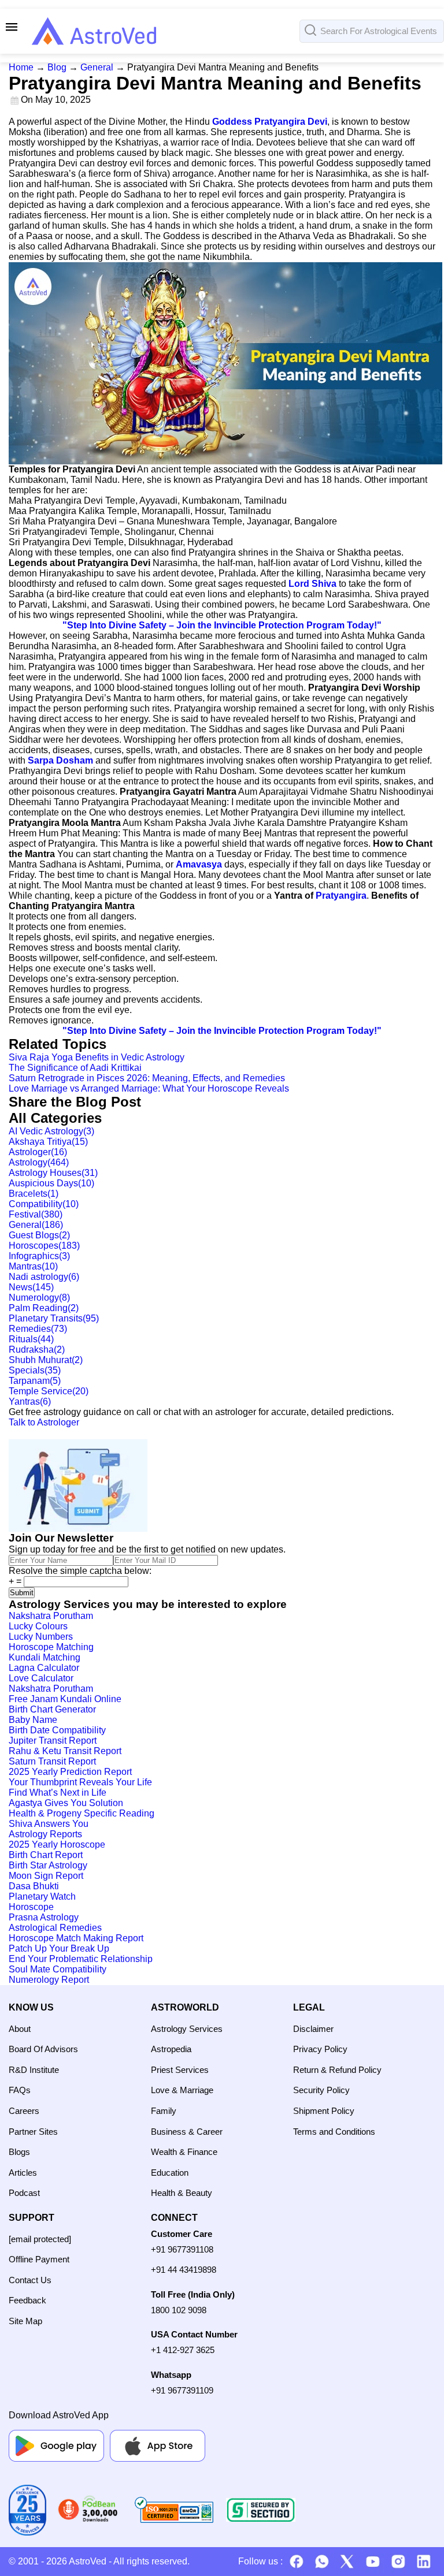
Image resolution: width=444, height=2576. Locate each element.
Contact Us (30, 2280)
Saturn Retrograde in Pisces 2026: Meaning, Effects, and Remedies (147, 1078)
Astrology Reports (45, 1834)
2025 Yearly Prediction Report (70, 1772)
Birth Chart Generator (52, 1709)
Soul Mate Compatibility (58, 1969)
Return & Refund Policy (337, 2070)
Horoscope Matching (51, 1647)
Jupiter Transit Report (53, 1741)
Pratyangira (341, 896)
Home (21, 67)
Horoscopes (44, 1246)
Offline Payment (39, 2259)
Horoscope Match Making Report (76, 1938)
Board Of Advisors (43, 2049)
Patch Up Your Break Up (59, 1948)
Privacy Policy (320, 2049)
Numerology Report (49, 1980)
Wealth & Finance (184, 2152)
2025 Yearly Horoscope (57, 1844)
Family (164, 2111)
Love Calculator (41, 1678)
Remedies (38, 1329)
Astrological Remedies (55, 1928)
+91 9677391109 (182, 2390)
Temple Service (49, 1391)
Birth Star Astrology (48, 1865)
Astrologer (38, 1152)
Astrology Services (187, 2029)
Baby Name (33, 1720)
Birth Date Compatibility (57, 1730)
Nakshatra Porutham (51, 1616)
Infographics (39, 1256)
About (20, 2029)
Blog (57, 67)
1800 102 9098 (179, 2310)
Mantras (33, 1266)
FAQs (20, 2090)
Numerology (39, 1298)
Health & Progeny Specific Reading (82, 1813)
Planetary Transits (54, 1318)
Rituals (31, 1339)
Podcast (24, 2193)
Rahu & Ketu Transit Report (65, 1751)
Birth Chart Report (46, 1855)
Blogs (19, 2152)
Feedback (27, 2300)
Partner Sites (33, 2132)
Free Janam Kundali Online (65, 1699)
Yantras (30, 1401)
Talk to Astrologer (44, 1422)
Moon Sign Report (46, 1876)
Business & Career (187, 2132)
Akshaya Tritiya (48, 1142)
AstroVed (88, 2561)
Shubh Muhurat (46, 1360)
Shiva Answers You (49, 1824)
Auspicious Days (51, 1183)
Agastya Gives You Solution (66, 1803)
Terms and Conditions (334, 2132)
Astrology (39, 1162)
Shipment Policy (324, 2111)
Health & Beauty (182, 2193)
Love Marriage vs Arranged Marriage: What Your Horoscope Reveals (149, 1088)
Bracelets (34, 1194)
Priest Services (180, 2070)
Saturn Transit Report (52, 1761)
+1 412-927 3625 (183, 2350)
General (97, 67)
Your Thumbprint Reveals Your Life (80, 1782)
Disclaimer (313, 2029)
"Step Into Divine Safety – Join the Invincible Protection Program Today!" (222, 625)
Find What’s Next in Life (58, 1793)
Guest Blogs (39, 1235)
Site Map (25, 2321)
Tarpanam (35, 1381)
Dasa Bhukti (34, 1886)
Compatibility (44, 1204)
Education (170, 2173)
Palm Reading (44, 1308)
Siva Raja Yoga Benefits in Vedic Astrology (97, 1057)
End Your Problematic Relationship (81, 1959)
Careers (24, 2111)
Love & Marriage (182, 2090)
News (31, 1287)
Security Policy (321, 2090)
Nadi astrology (44, 1277)
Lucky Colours (38, 1626)
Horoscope (31, 1907)
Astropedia (171, 2049)
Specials (35, 1370)
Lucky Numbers (41, 1637)
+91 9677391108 (182, 2249)
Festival (36, 1214)
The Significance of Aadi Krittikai (75, 1068)
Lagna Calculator (44, 1668)
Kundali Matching (45, 1657)
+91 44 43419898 (184, 2270)
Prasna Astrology (44, 1917)
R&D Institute (34, 2070)
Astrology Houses (53, 1173)
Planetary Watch (42, 1896)
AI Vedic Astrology (51, 1131)
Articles (23, 2173)
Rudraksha (37, 1350)
